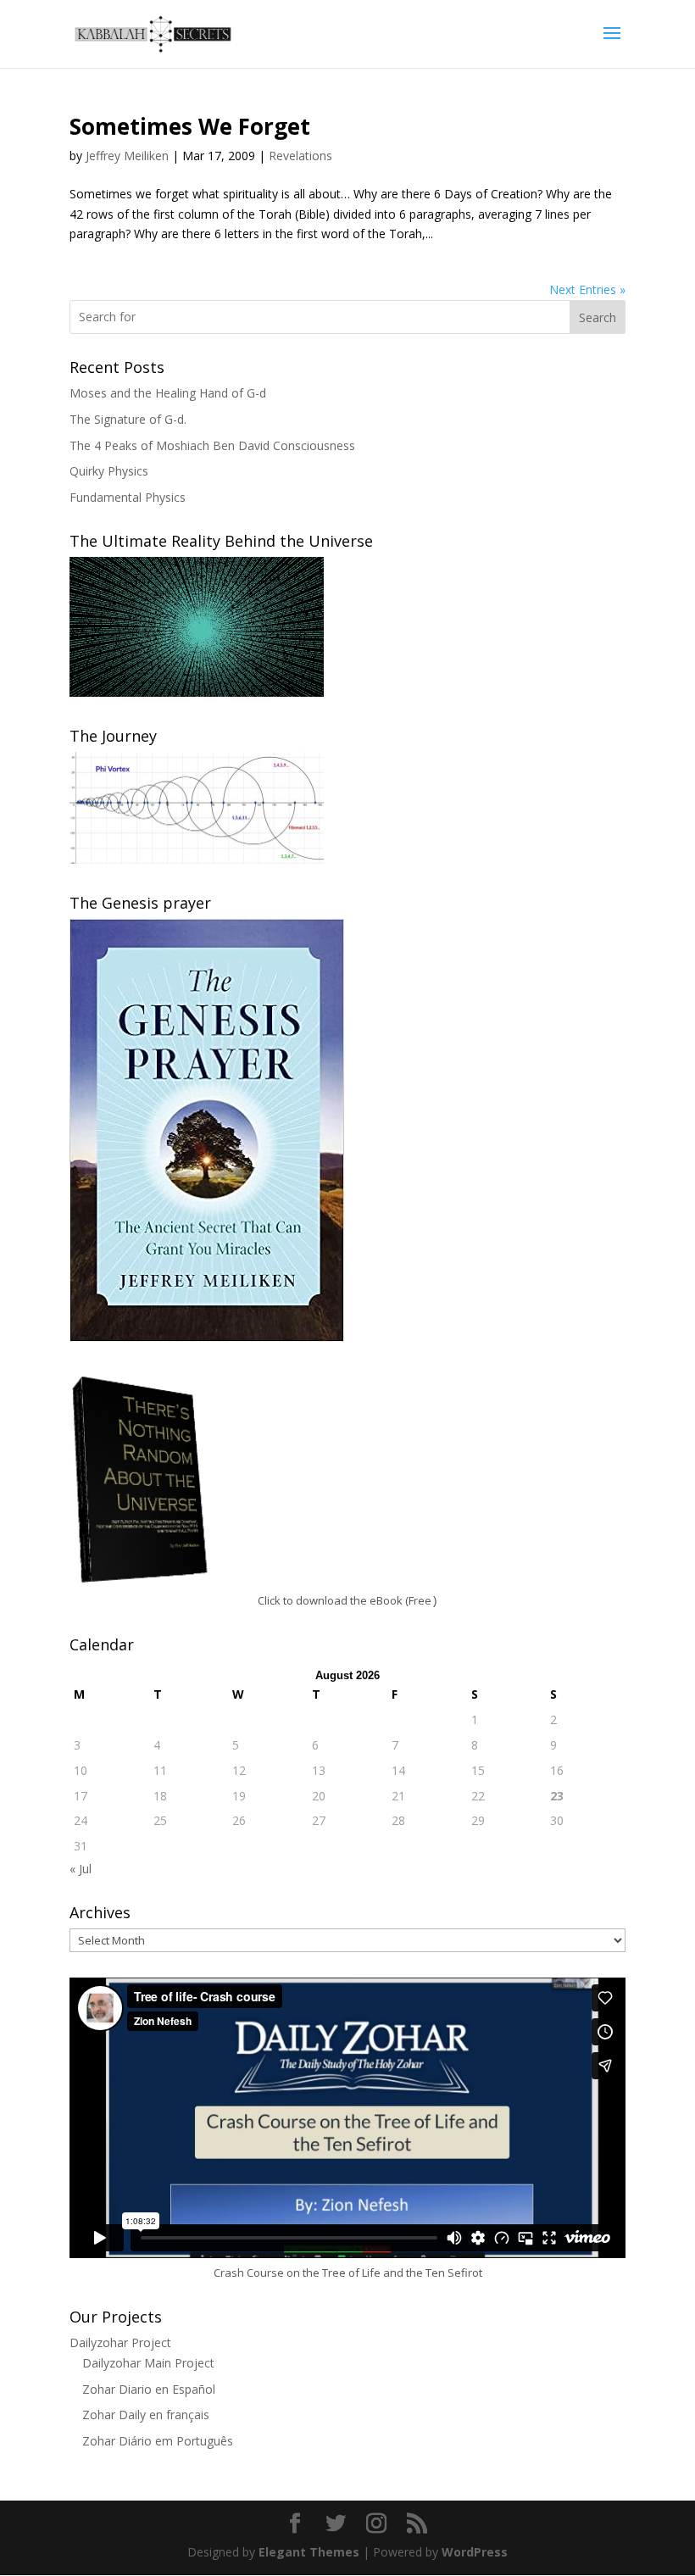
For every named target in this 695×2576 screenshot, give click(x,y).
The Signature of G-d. (128, 419)
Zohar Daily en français (146, 2415)
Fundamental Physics (128, 497)
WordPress (475, 2552)
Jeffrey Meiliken (127, 156)
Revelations (300, 156)
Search (598, 317)
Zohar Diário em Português (158, 2441)
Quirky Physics (109, 471)
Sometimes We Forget (190, 126)
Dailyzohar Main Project (148, 2363)
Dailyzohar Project (120, 2342)
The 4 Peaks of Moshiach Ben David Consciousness (212, 445)
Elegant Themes (309, 2552)
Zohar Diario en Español (149, 2389)
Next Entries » (587, 289)
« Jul (81, 1869)
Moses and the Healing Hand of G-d (168, 393)
